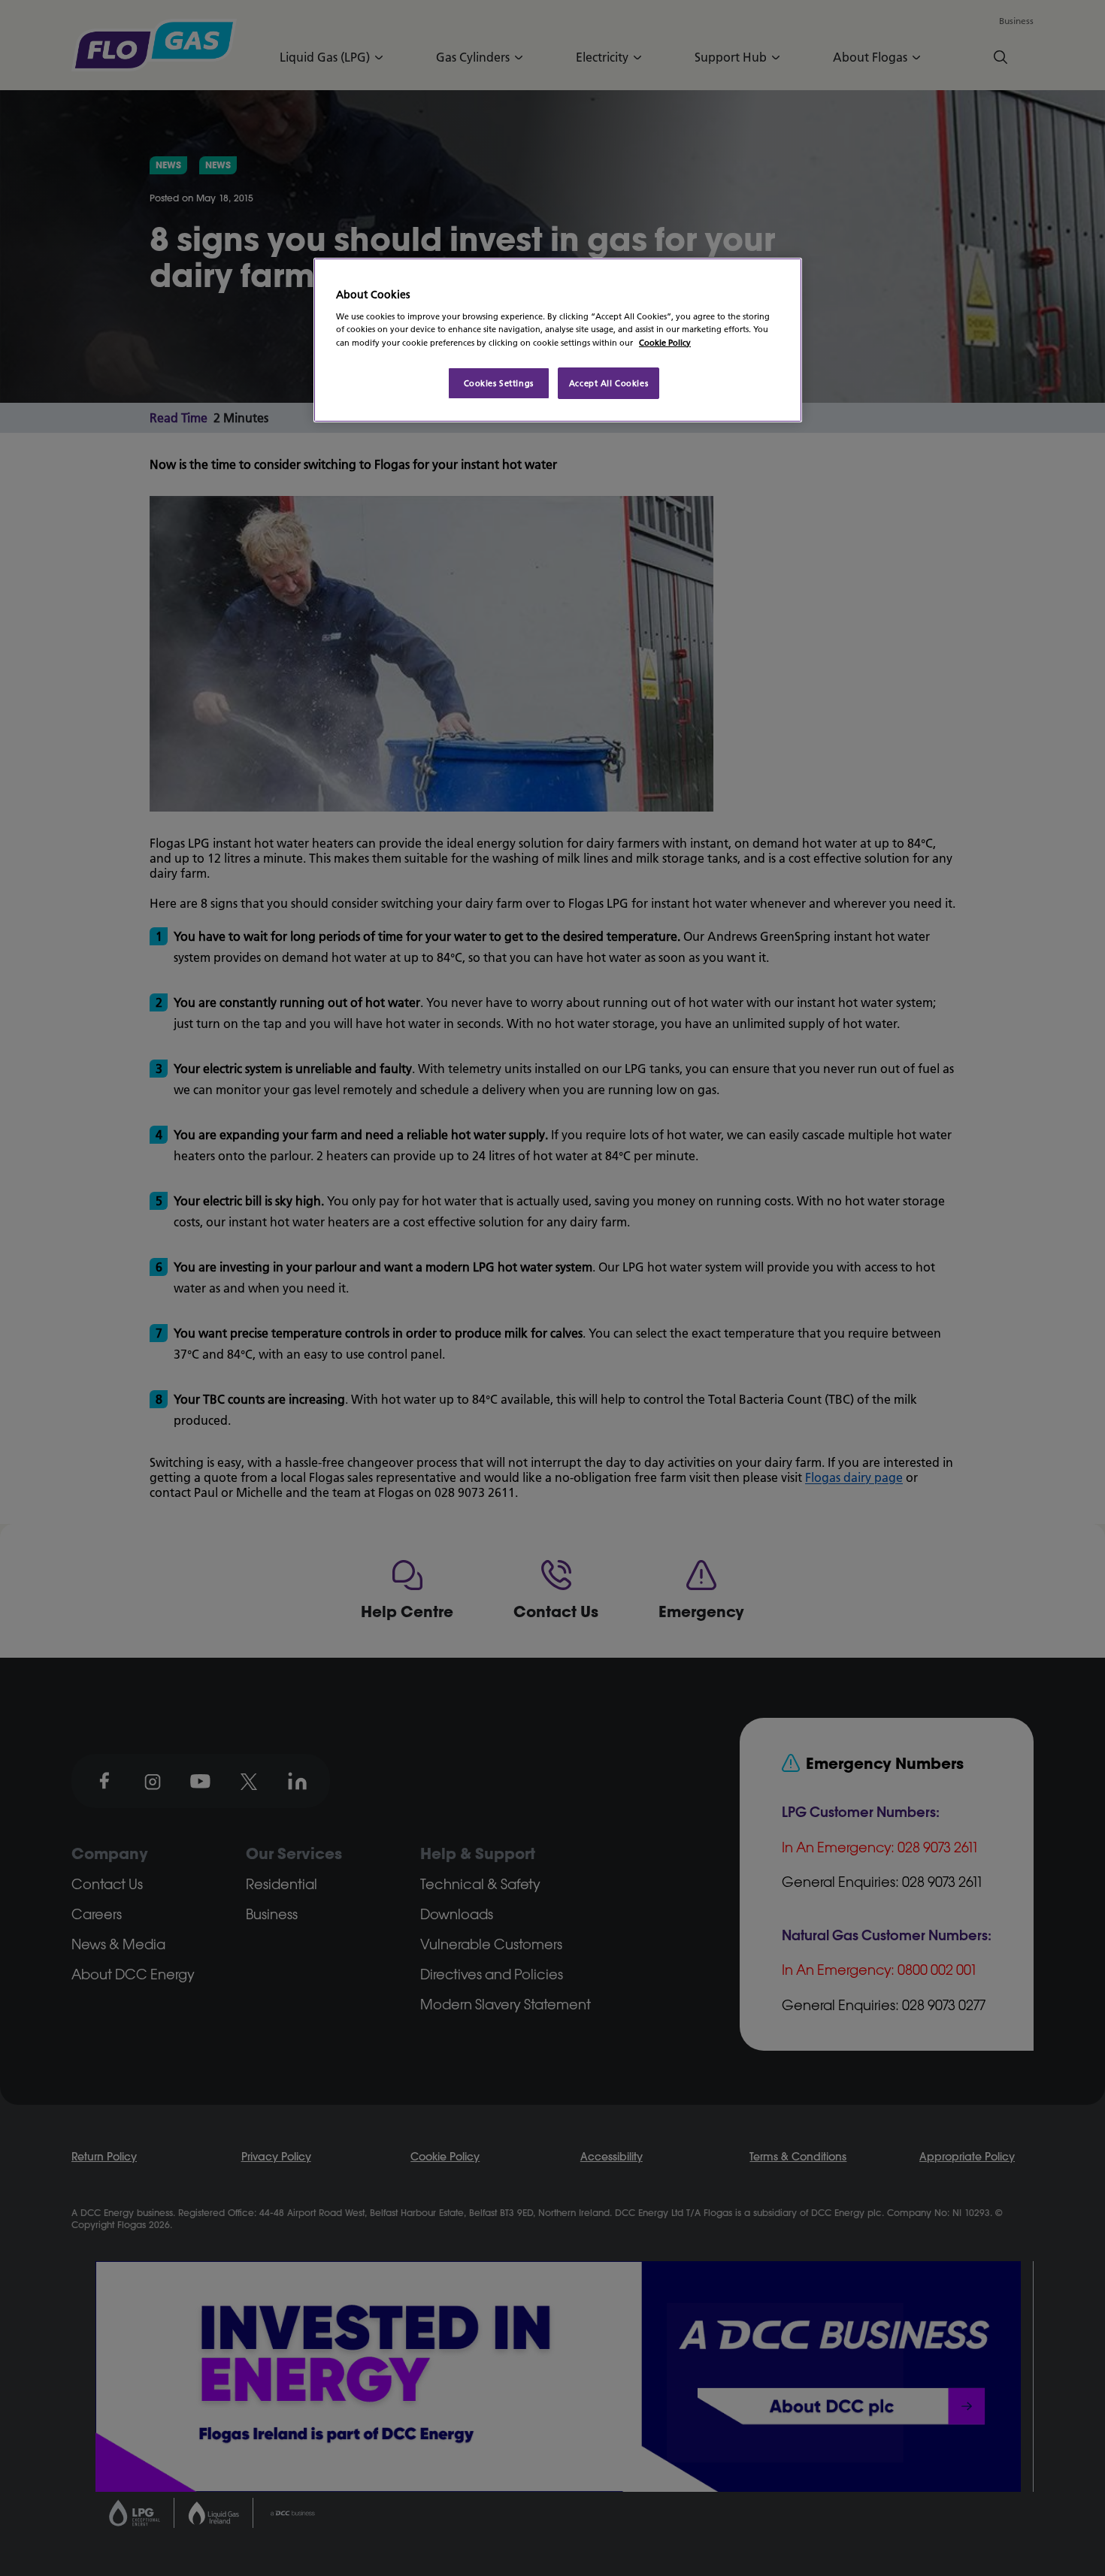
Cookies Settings (499, 383)
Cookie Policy (665, 342)
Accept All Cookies (609, 383)
